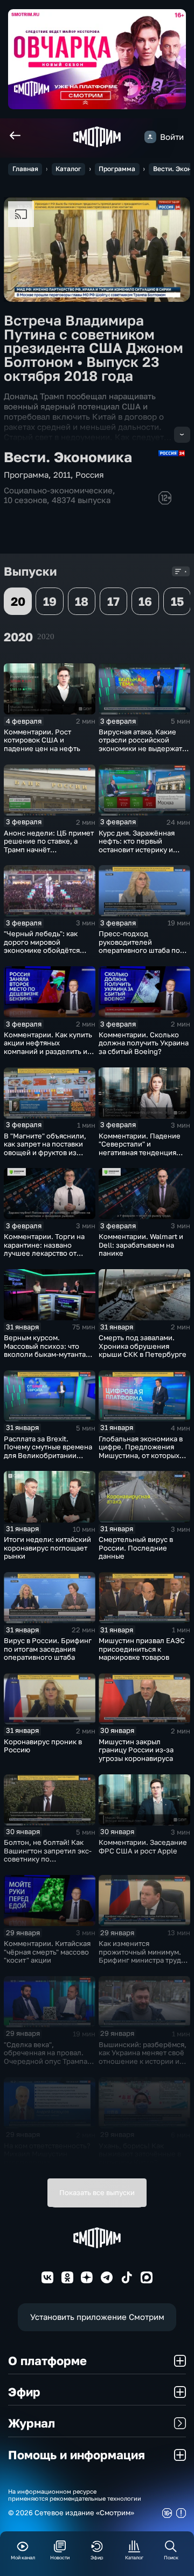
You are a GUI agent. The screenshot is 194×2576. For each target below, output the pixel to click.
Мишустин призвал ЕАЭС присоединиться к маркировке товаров (142, 1649)
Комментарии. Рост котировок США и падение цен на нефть (42, 740)
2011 (62, 475)
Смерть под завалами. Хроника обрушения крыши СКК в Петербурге (143, 1346)
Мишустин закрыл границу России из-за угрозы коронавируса (136, 1750)
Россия (90, 475)
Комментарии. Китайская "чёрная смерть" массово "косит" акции (47, 1952)
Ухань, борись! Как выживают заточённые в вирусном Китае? (140, 2154)
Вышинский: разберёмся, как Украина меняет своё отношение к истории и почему (143, 2057)
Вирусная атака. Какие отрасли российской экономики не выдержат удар (140, 744)
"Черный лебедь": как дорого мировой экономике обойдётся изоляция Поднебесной (45, 946)
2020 (46, 636)
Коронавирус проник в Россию (43, 1746)
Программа (117, 169)
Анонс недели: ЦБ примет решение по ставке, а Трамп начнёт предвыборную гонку (49, 845)
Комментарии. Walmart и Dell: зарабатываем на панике (141, 1245)
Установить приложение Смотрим (97, 2317)
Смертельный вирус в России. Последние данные (136, 1548)
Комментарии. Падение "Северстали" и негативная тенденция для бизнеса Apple (140, 1148)
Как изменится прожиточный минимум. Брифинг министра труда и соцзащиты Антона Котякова (142, 1960)
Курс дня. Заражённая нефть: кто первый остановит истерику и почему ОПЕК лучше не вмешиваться (139, 850)
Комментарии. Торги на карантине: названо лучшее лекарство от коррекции (44, 1249)
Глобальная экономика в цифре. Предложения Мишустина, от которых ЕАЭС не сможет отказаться (141, 1455)
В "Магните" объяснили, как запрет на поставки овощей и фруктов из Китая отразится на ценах (48, 1148)
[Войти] (150, 137)
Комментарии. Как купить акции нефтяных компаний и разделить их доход (48, 1047)
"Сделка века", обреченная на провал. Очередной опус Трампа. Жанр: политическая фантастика (47, 2061)
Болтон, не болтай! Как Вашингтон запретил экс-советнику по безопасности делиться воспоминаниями (48, 1859)
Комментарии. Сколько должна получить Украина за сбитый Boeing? (144, 1043)
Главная (25, 169)
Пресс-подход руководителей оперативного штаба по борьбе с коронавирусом (142, 946)
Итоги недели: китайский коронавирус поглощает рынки (47, 1548)
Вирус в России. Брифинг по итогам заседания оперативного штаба (48, 1649)
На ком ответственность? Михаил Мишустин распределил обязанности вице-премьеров (47, 2162)
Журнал (32, 2423)
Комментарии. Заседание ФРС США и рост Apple (143, 1846)
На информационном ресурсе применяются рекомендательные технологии (75, 2495)
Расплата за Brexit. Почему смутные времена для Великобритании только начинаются (48, 1451)
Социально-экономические (58, 490)
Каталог (68, 169)
